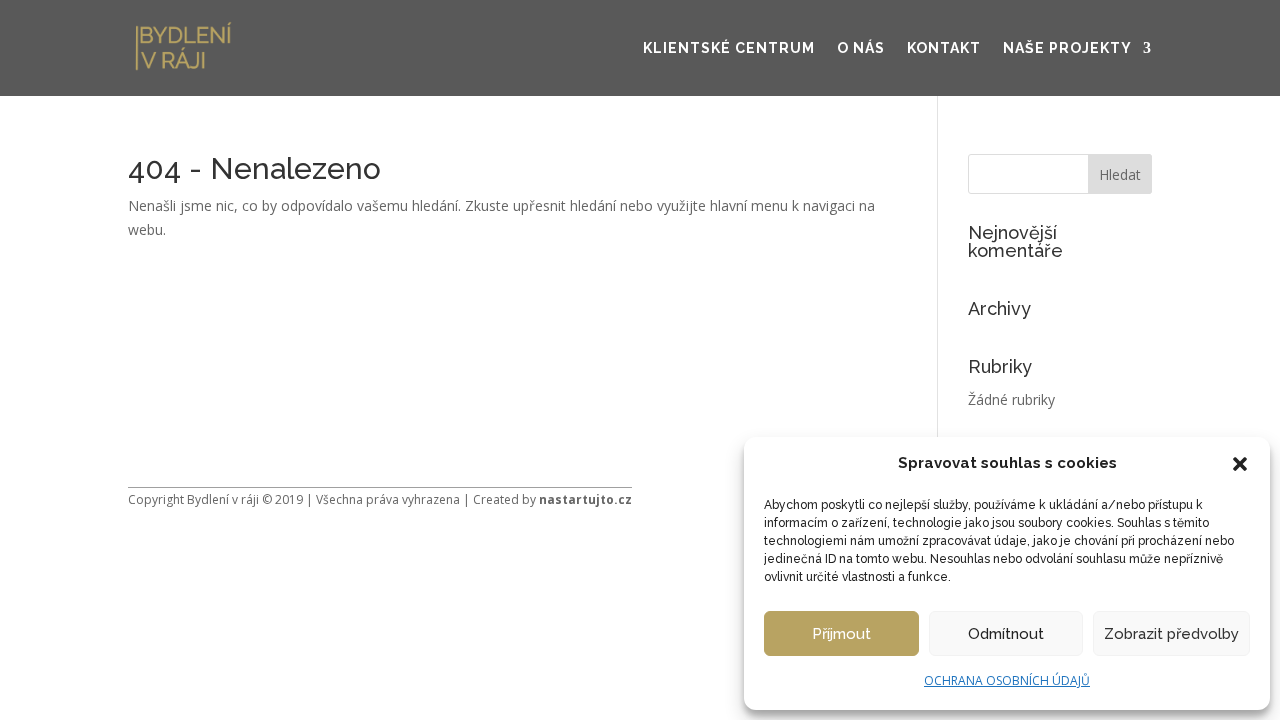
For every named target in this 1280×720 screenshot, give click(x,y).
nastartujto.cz (585, 499)
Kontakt (944, 48)
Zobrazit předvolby (1171, 634)
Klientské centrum (729, 48)
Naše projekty (1067, 48)
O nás (861, 48)
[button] (1240, 464)
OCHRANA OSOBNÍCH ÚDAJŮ (1007, 680)
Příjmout (841, 634)
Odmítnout (1006, 634)
